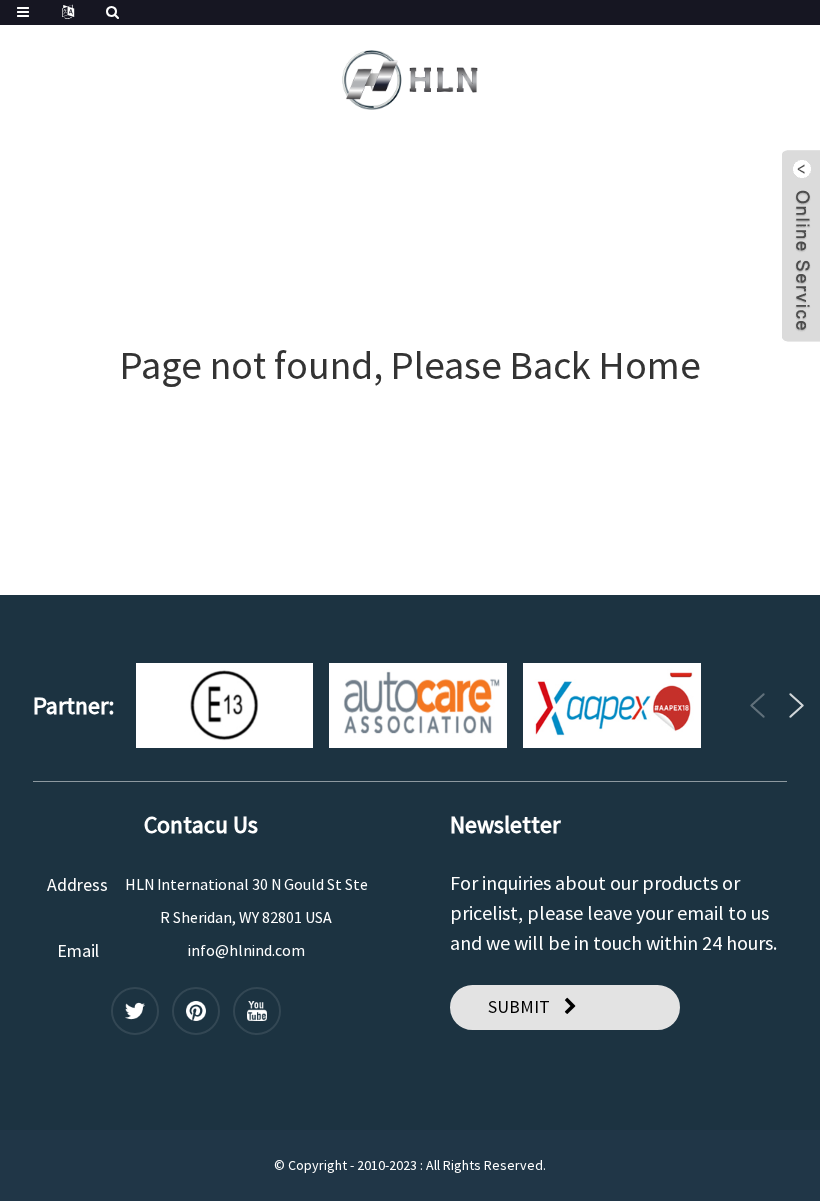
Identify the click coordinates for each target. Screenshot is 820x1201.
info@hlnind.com (246, 950)
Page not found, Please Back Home (410, 365)
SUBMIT (519, 1006)
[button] (757, 706)
